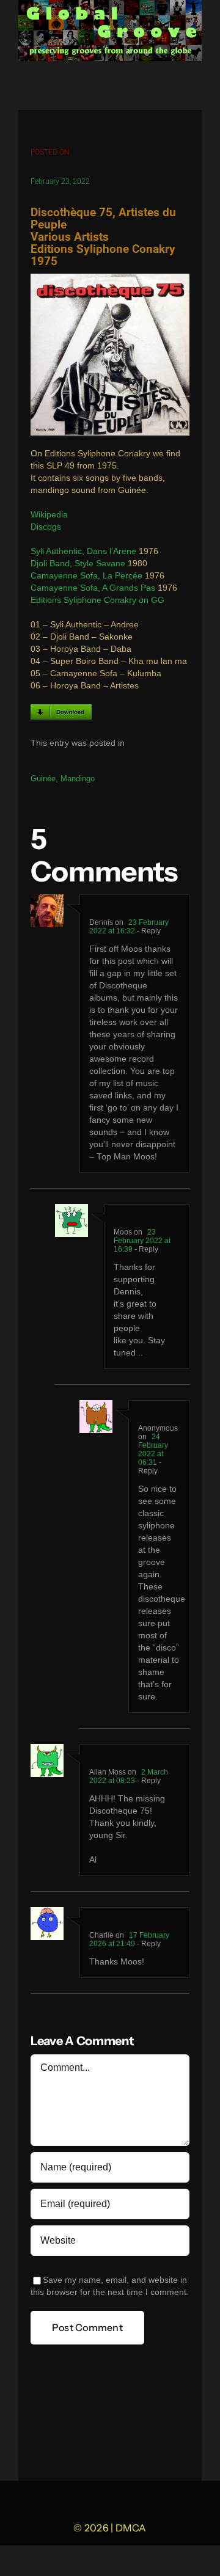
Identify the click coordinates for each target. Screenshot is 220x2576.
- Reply (148, 931)
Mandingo (78, 779)
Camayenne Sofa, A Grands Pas (93, 588)
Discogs (46, 527)
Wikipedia (49, 515)
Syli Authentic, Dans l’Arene (83, 551)
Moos (123, 1232)
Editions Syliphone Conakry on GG (97, 600)
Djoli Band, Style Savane (78, 564)
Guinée (43, 779)
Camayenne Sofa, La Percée (86, 576)
